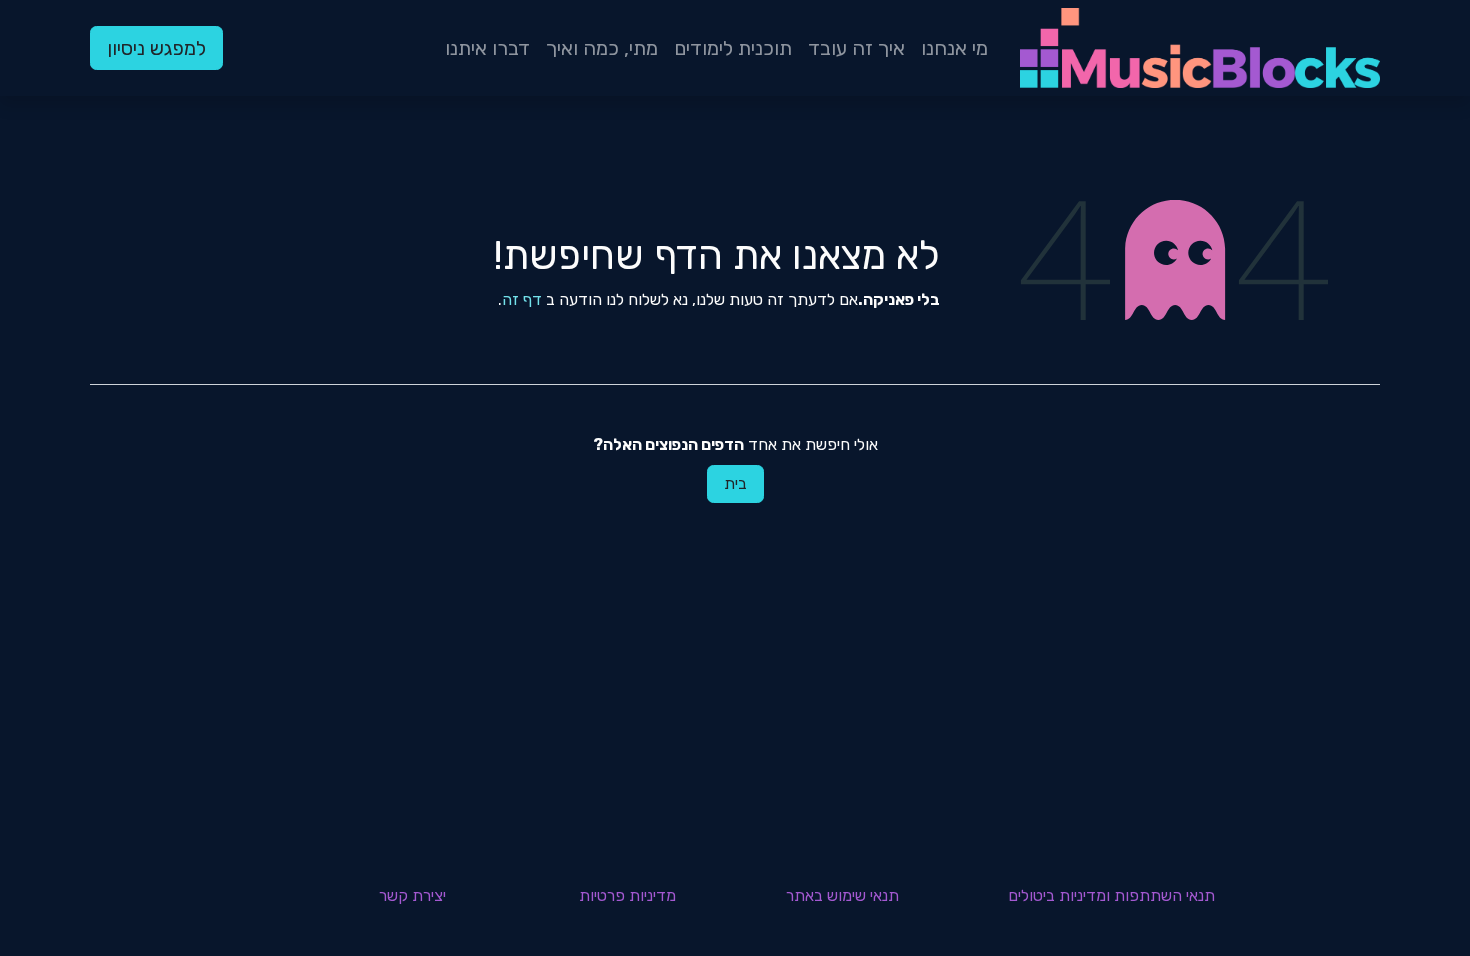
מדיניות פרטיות (627, 895)
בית (735, 483)
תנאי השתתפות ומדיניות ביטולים (1111, 895)
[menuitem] (954, 48)
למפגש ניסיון (156, 48)
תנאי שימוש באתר (842, 895)
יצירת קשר (412, 895)
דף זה (522, 299)
